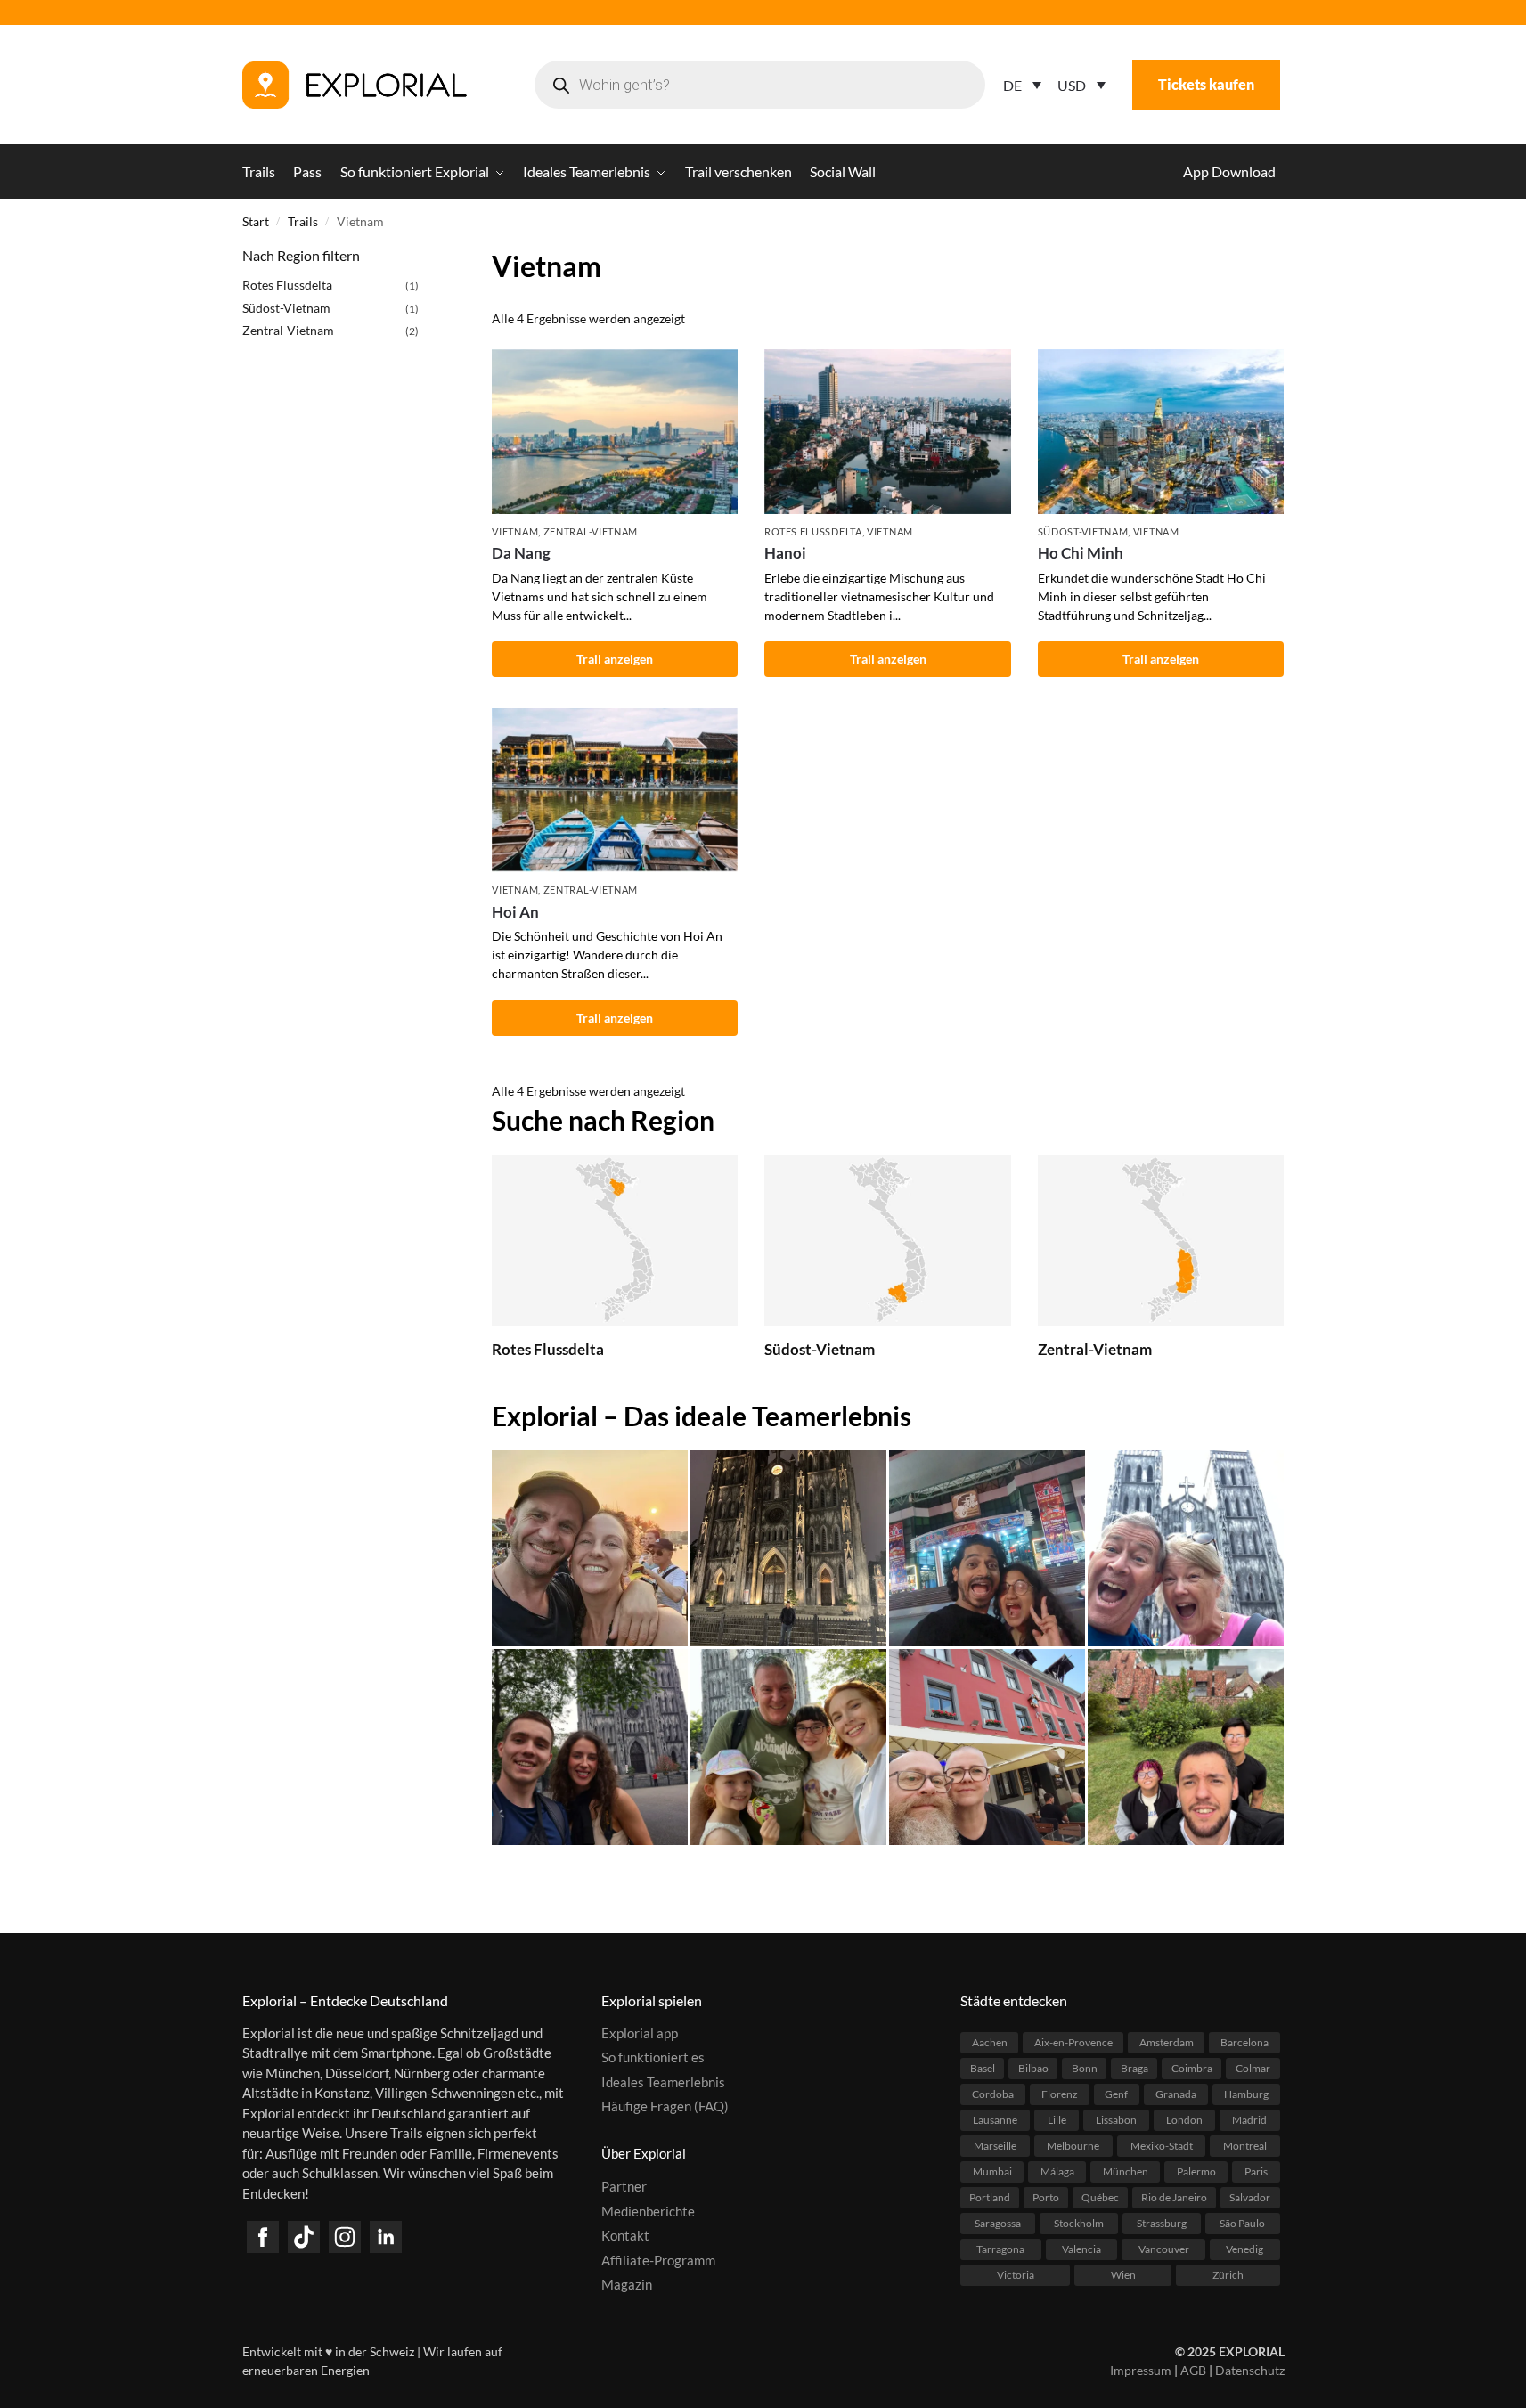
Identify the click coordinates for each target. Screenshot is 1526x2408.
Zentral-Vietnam (591, 531)
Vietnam (515, 531)
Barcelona (1244, 2042)
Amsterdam (1167, 2042)
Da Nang (521, 553)
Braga (1134, 2068)
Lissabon (1116, 2120)
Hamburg (1246, 2094)
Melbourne (1073, 2146)
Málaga (1057, 2171)
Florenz (1060, 2094)
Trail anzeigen (615, 659)
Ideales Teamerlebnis (663, 2082)
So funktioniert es (653, 2057)
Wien (1123, 2275)
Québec (1100, 2197)
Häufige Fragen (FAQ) (665, 2106)
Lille (1057, 2120)
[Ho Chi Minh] (1161, 431)
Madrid (1249, 2120)
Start (256, 222)
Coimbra (1192, 2068)
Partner (624, 2186)
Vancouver (1164, 2249)
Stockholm (1079, 2223)
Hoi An (515, 912)
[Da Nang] (615, 431)
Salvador (1250, 2197)
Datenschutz (1250, 2370)
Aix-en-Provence (1073, 2042)
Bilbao (1033, 2068)
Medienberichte (648, 2211)
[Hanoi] (887, 431)
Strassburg (1162, 2223)
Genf (1116, 2094)
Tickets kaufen (1206, 84)
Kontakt (625, 2235)
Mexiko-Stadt (1162, 2146)
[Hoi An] (615, 790)
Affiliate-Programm (658, 2260)
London (1184, 2120)
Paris (1256, 2171)
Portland (990, 2197)
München (1126, 2171)
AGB (1193, 2370)
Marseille (995, 2146)
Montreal (1245, 2146)
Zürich (1228, 2275)
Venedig (1244, 2249)
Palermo (1196, 2171)
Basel (983, 2068)
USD (1072, 85)
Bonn (1085, 2068)
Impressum (1141, 2370)
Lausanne (995, 2120)
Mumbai (992, 2171)
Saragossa (998, 2223)
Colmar (1253, 2068)
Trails (303, 222)
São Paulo (1242, 2223)
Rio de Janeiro (1174, 2197)
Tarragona (1000, 2249)
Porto (1046, 2197)
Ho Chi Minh (1081, 553)
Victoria (1016, 2275)
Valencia (1081, 2249)
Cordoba (993, 2094)
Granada (1176, 2094)
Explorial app (640, 2033)
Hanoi (785, 553)
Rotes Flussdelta (813, 531)
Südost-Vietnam (1083, 531)
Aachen (990, 2042)
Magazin (627, 2284)
